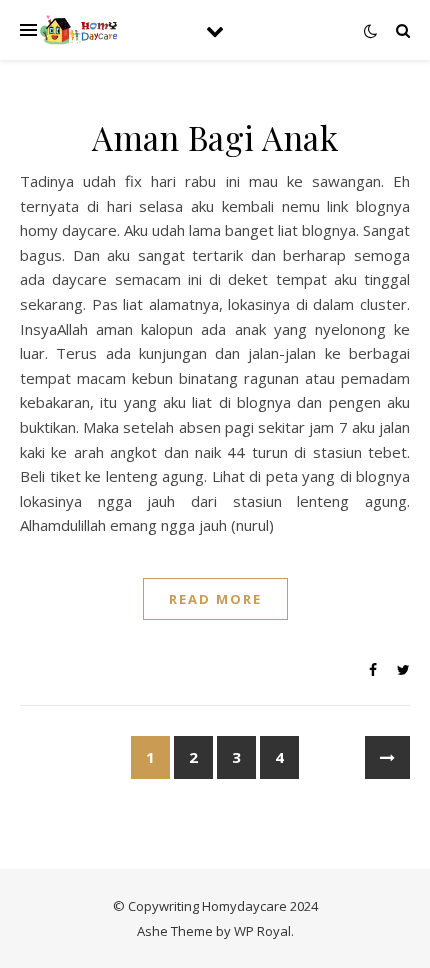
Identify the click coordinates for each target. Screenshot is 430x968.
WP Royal (262, 931)
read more (215, 599)
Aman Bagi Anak (215, 137)
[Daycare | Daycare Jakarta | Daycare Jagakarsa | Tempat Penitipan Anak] (80, 30)
